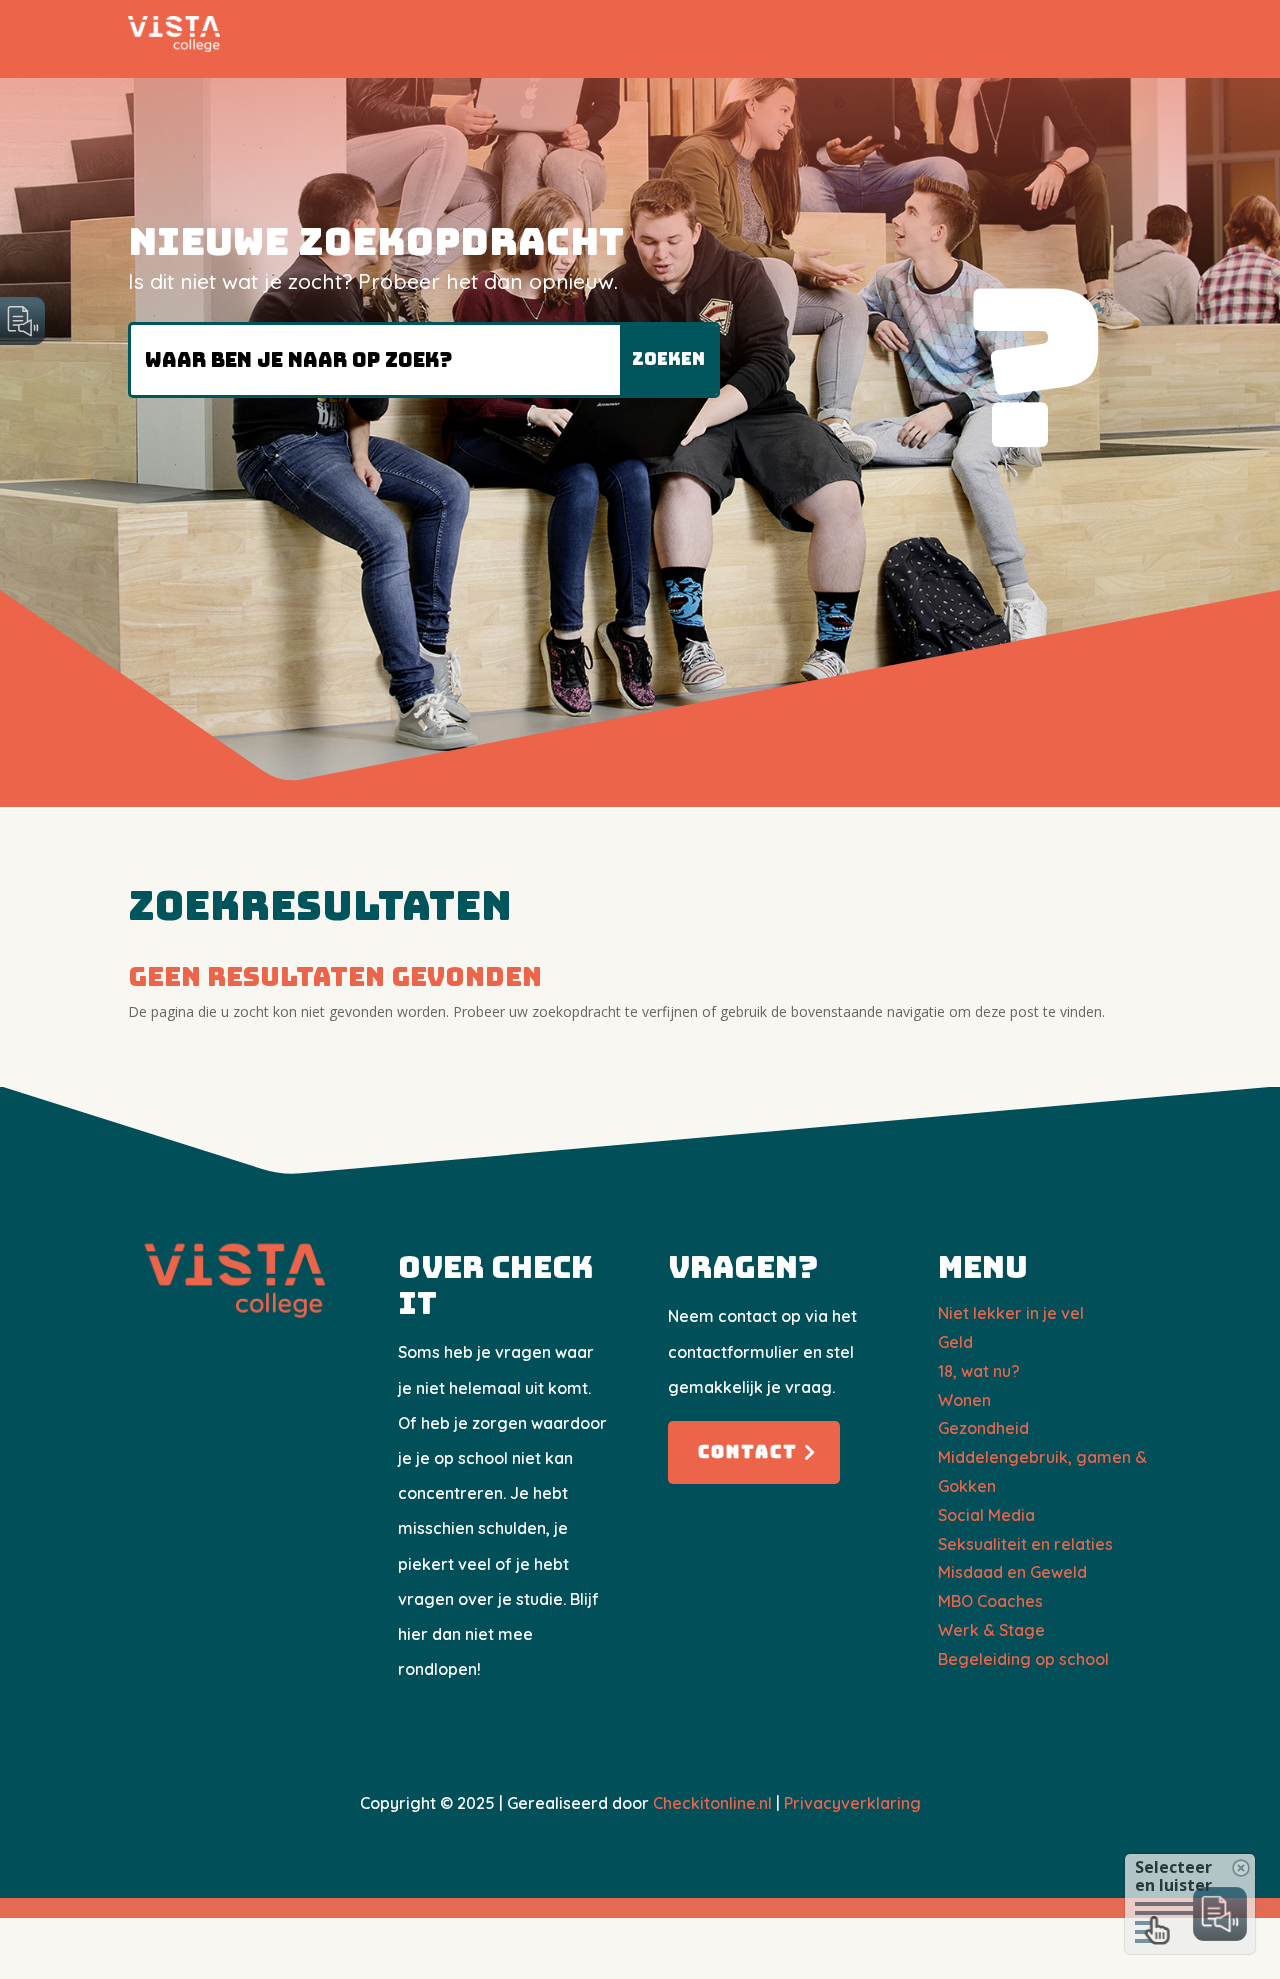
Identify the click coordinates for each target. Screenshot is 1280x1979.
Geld (955, 1342)
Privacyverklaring (852, 1803)
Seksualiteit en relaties (1025, 1544)
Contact (748, 1451)
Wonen (964, 1400)
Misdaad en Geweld (1012, 1572)
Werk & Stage (991, 1630)
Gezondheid (983, 1428)
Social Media (986, 1515)
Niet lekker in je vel (1011, 1313)
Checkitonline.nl (712, 1803)
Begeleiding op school (1023, 1659)
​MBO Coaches (990, 1601)
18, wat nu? (979, 1371)
